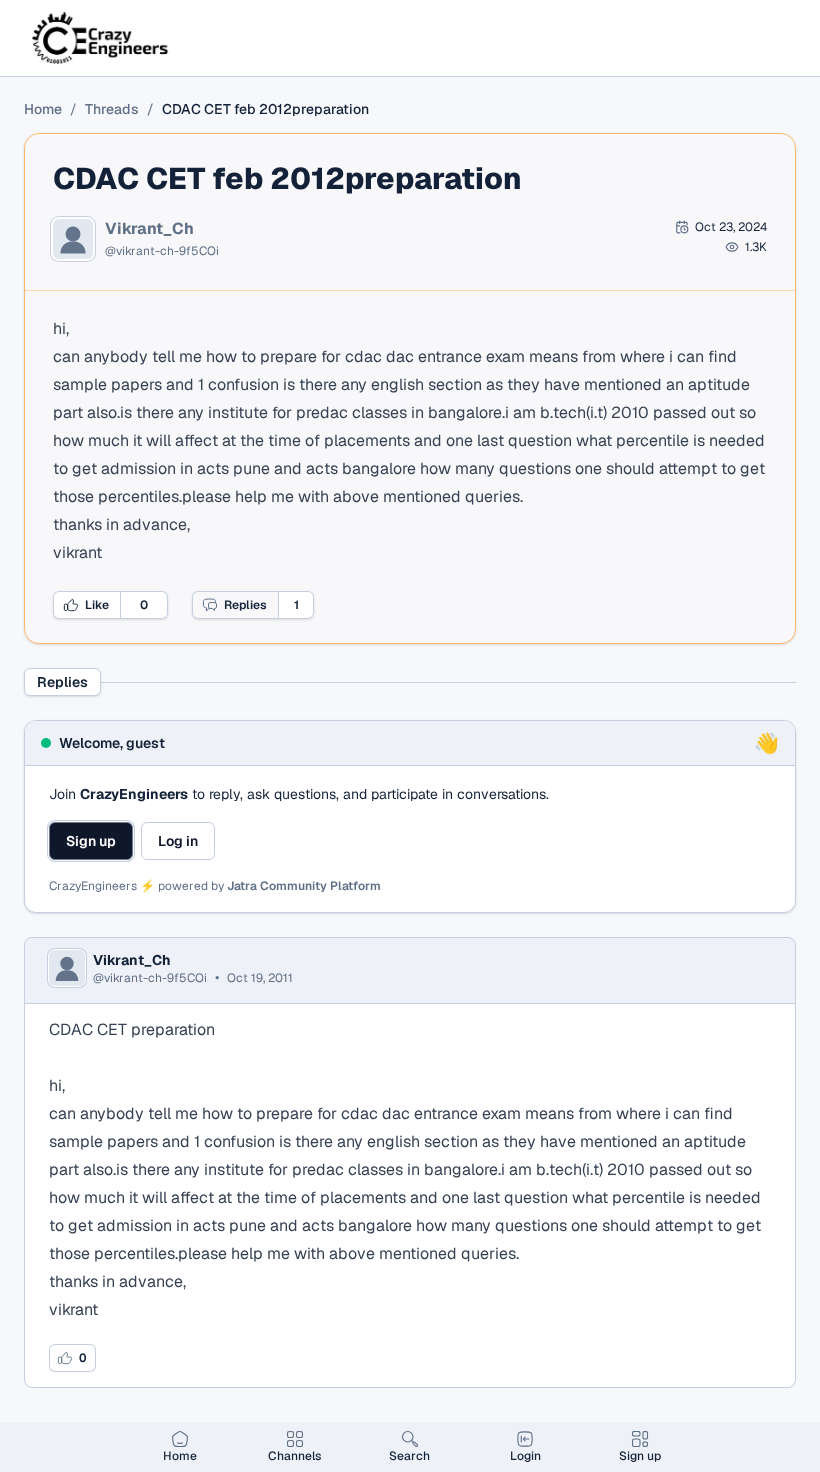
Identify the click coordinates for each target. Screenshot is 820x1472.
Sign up (91, 841)
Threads (112, 109)
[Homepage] (101, 38)
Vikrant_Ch (149, 229)
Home (43, 109)
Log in (178, 841)
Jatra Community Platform (304, 886)
